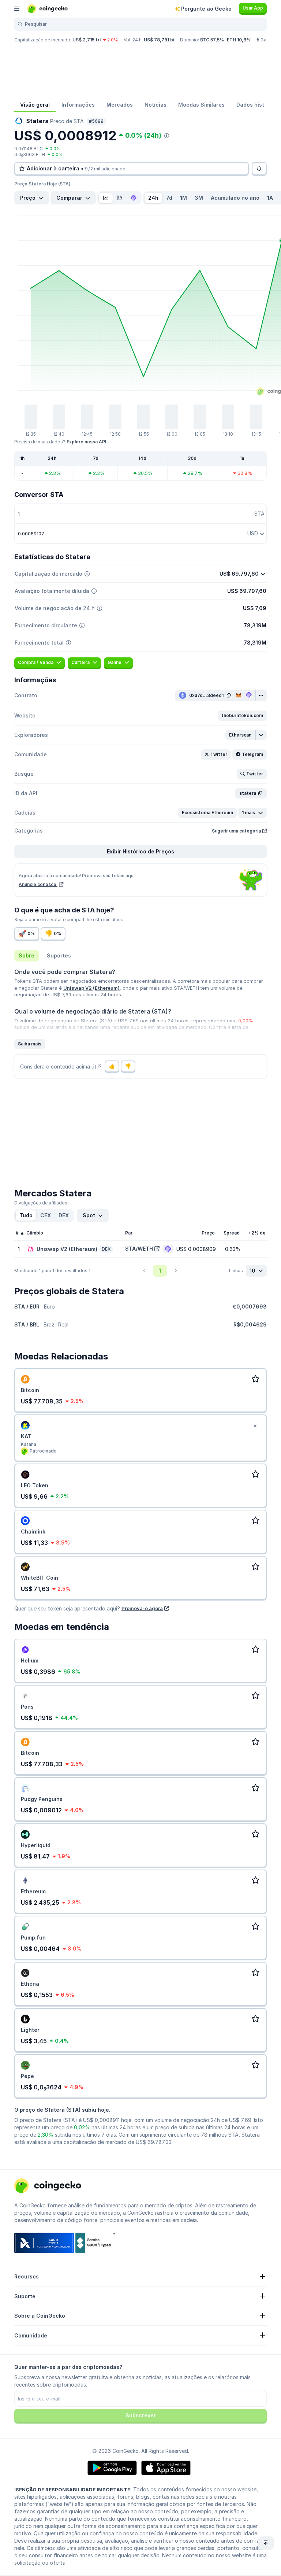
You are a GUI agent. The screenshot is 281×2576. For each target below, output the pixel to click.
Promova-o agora (142, 1608)
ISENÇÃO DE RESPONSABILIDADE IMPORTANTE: (73, 2490)
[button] (242, 716)
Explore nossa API (86, 442)
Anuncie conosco (38, 884)
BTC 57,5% (212, 40)
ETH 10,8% (239, 40)
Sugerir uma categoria (236, 831)
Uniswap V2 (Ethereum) (91, 988)
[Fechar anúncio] (255, 1426)
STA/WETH (139, 1249)
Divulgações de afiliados (41, 1203)
